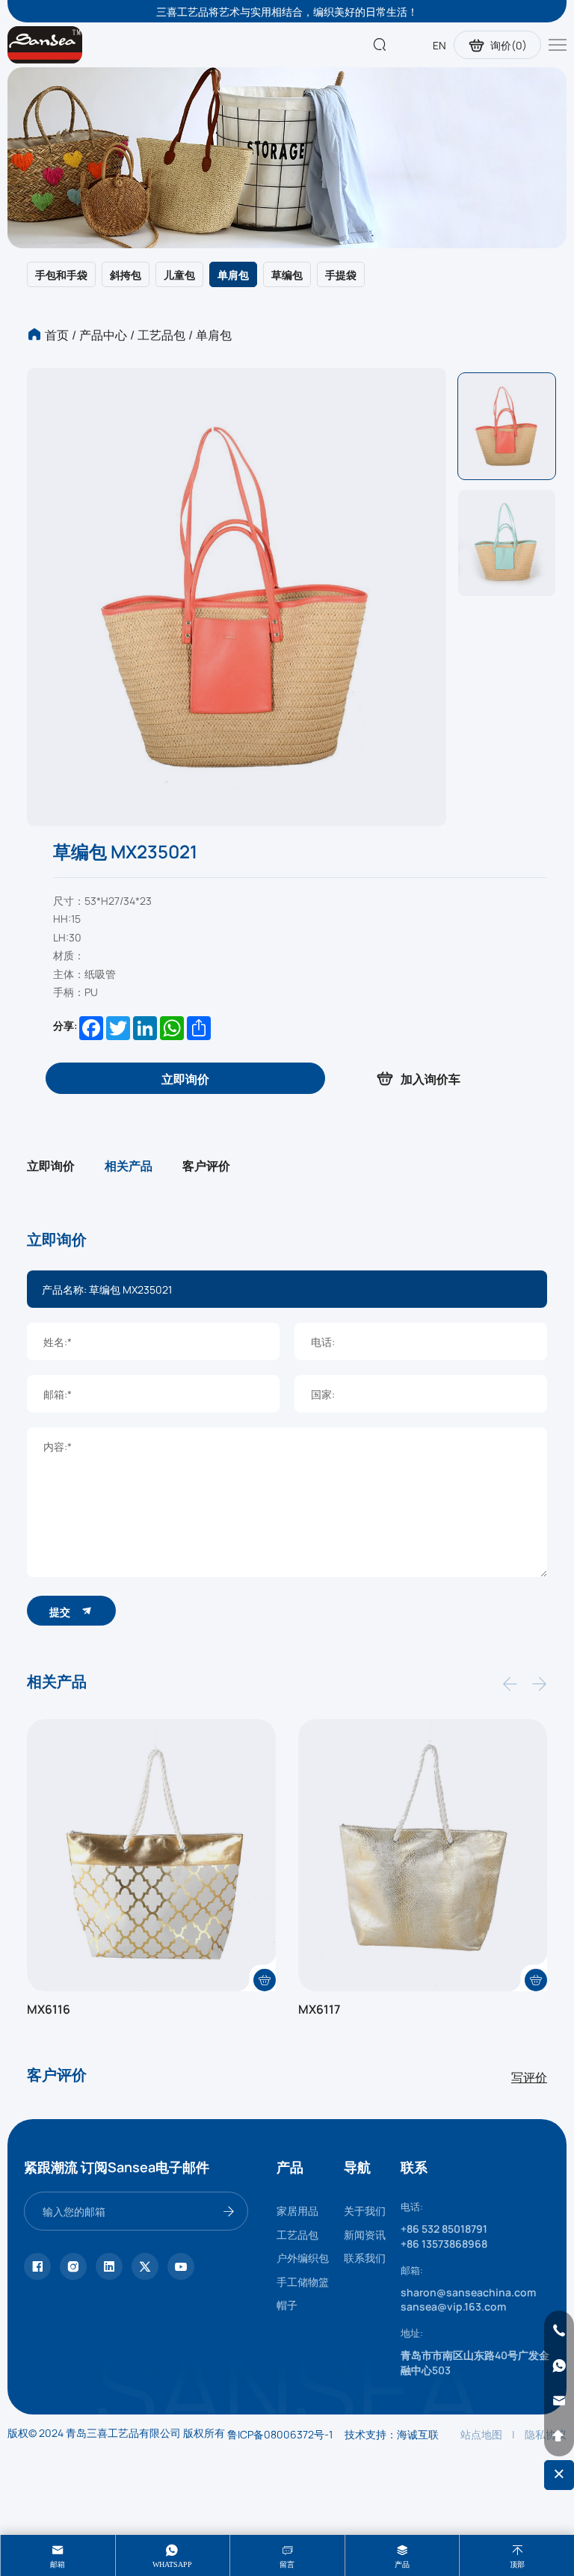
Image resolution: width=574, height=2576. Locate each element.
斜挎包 (126, 274)
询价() (509, 45)
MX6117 (48, 2008)
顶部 (517, 2564)
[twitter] (145, 2266)
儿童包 (179, 274)
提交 (61, 1611)
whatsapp (172, 2564)
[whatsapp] (559, 2366)
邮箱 (58, 2564)
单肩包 (233, 274)
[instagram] (73, 2266)
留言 (287, 2564)
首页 (57, 334)
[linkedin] (109, 2266)
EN (439, 45)
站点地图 (481, 2434)
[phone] (559, 2331)
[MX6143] (423, 1855)
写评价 (529, 2077)
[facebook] (37, 2266)
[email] (559, 2401)
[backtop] (559, 2436)
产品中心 (103, 334)
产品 (402, 2564)
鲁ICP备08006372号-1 (280, 2434)
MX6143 (321, 2008)
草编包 (287, 274)
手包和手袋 (61, 274)
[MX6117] (151, 1855)
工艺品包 (161, 334)
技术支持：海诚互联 (392, 2434)
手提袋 (341, 274)
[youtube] (181, 2266)
